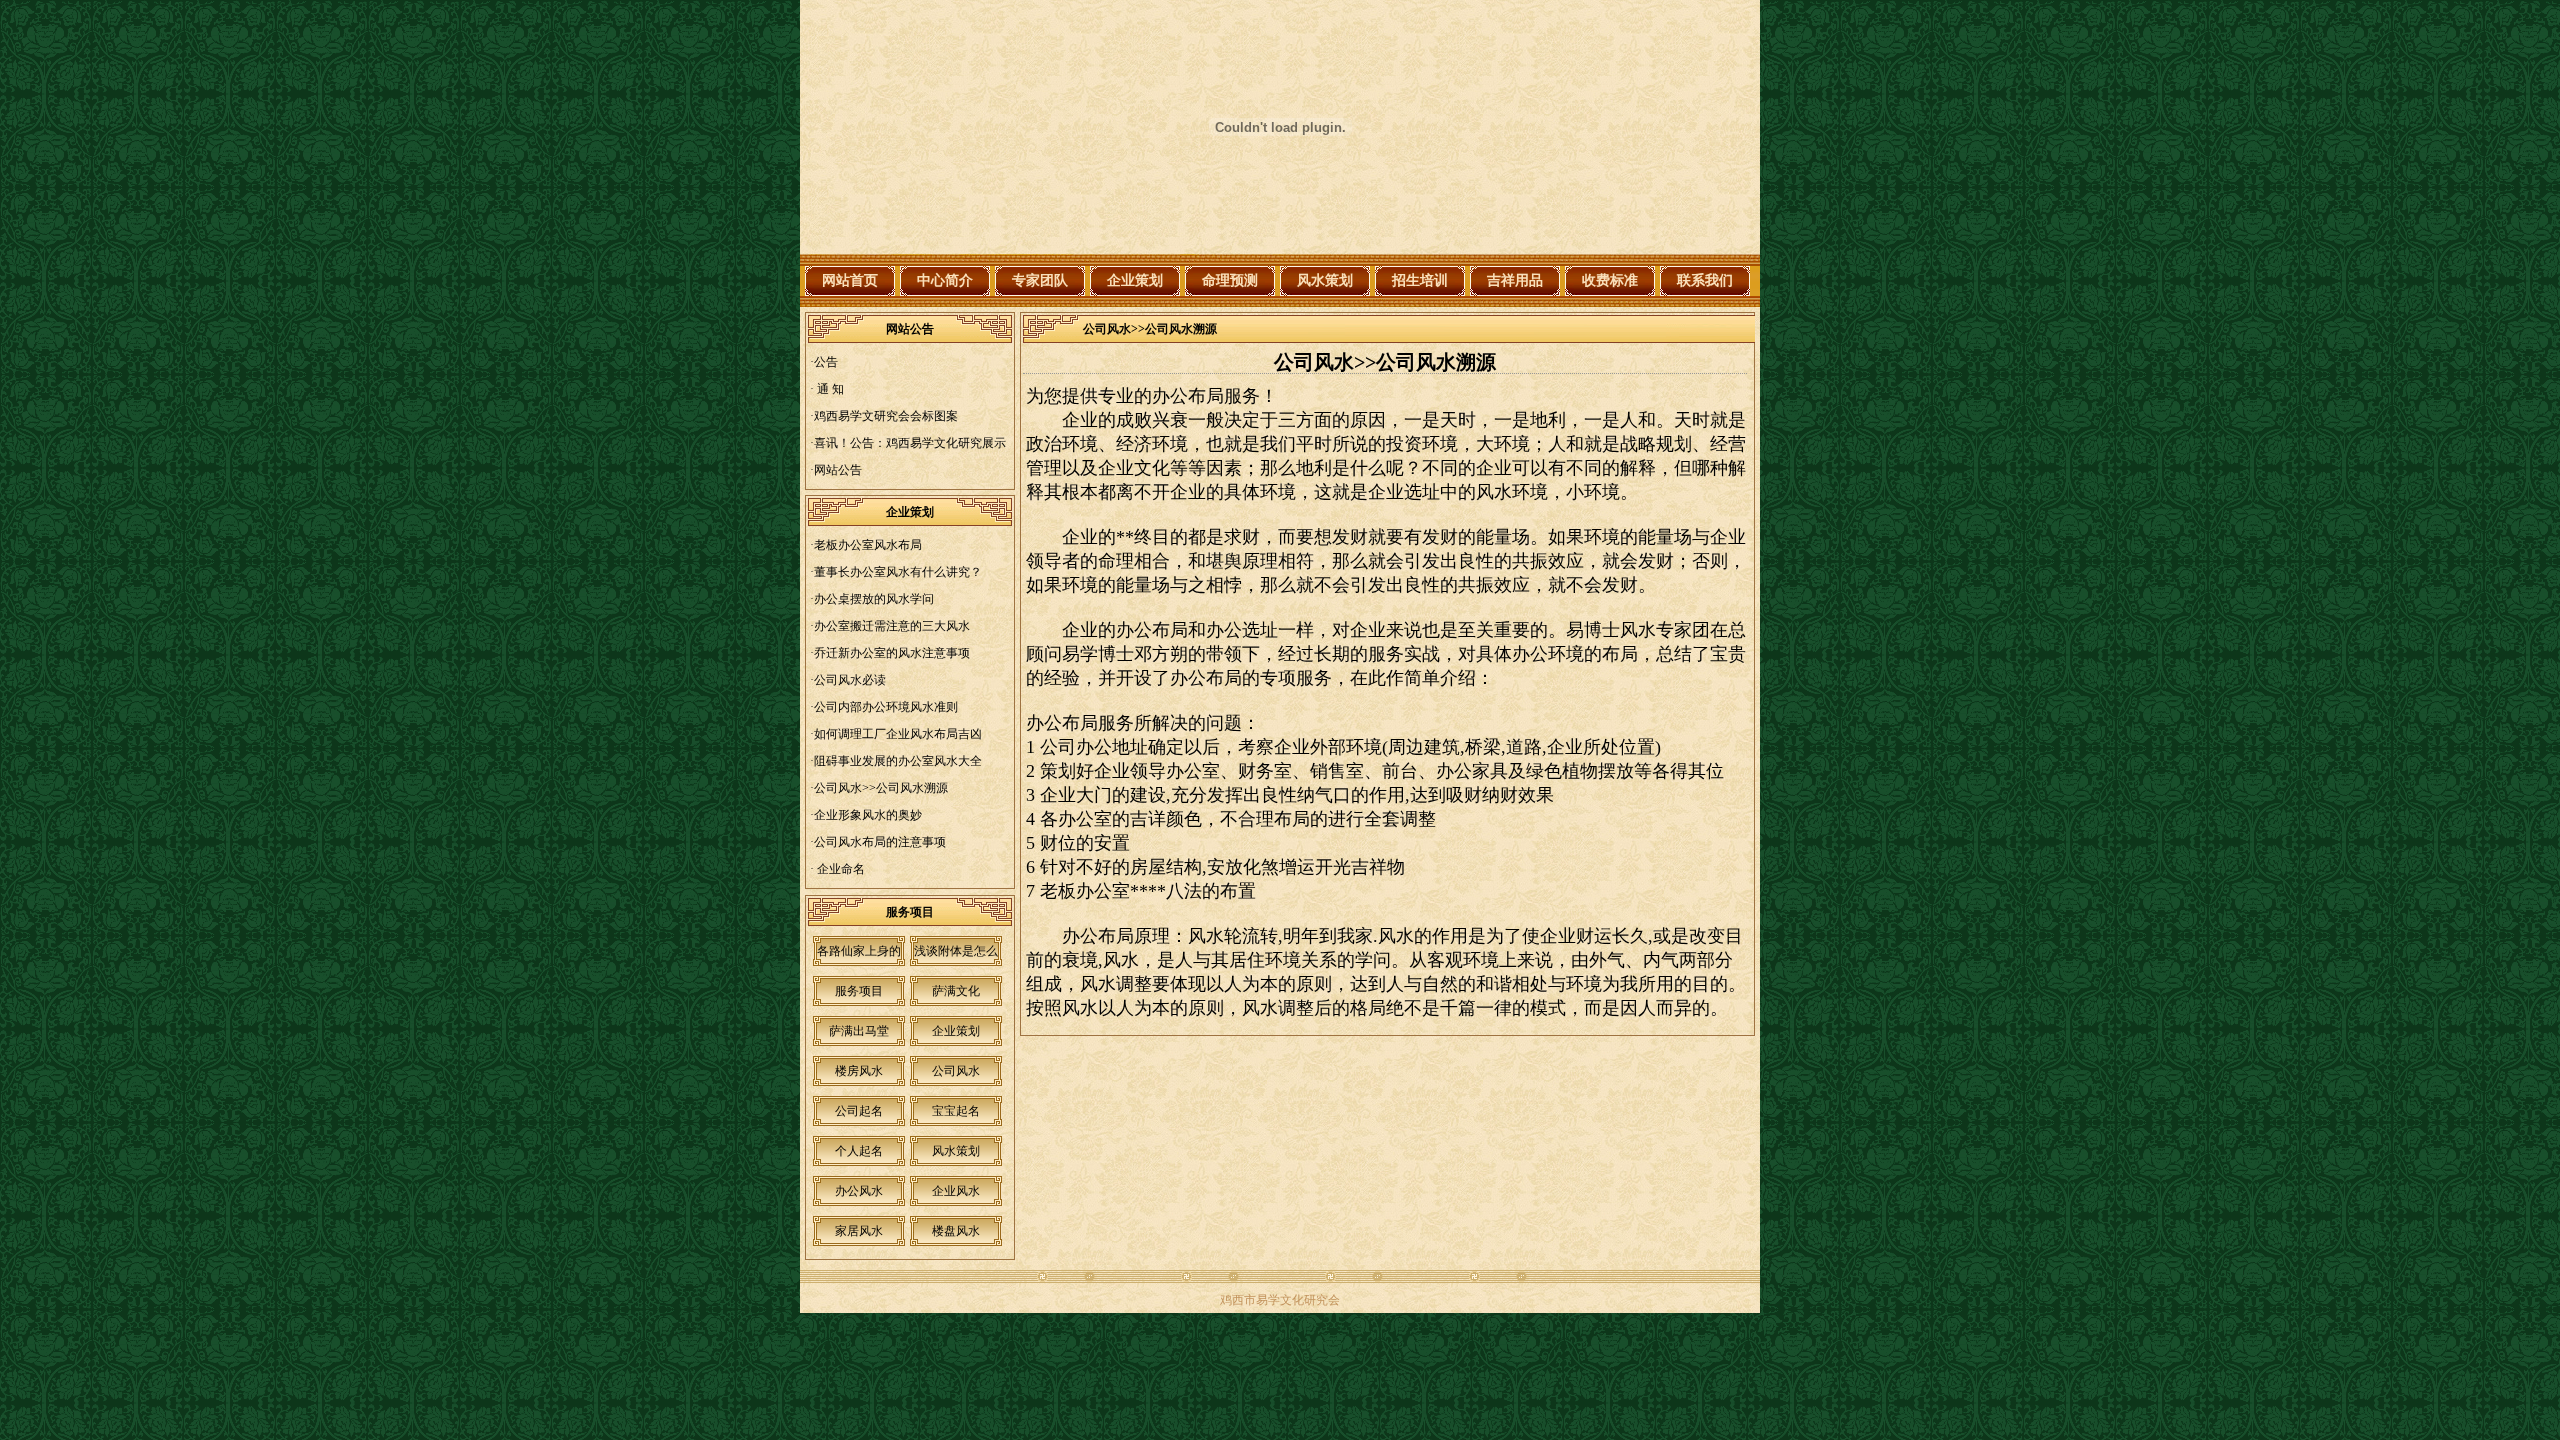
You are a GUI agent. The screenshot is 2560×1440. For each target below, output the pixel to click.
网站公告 (838, 470)
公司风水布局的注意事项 (880, 842)
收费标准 (1610, 280)
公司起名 (859, 1111)
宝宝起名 (956, 1111)
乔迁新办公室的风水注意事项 (892, 653)
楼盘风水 (956, 1231)
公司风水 (956, 1071)
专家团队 (1040, 280)
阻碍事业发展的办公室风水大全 (898, 761)
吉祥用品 (1515, 280)
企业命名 (839, 869)
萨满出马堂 (859, 1031)
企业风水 (956, 1191)
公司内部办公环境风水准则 (886, 707)
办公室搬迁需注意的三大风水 (892, 626)
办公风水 (859, 1191)
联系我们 (1705, 280)
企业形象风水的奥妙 (868, 815)
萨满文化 (956, 991)
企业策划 (1135, 280)
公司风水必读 (850, 680)
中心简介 (945, 280)
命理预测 (1230, 280)
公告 (826, 362)
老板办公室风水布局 (868, 545)
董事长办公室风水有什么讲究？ (898, 572)
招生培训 (1420, 280)
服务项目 (859, 991)
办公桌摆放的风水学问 (874, 599)
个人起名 (859, 1151)
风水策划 (1325, 280)
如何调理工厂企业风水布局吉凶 (898, 734)
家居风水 (859, 1231)
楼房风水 (859, 1071)
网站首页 (850, 280)
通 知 (829, 389)
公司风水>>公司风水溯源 (881, 788)
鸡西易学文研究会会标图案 (886, 416)
